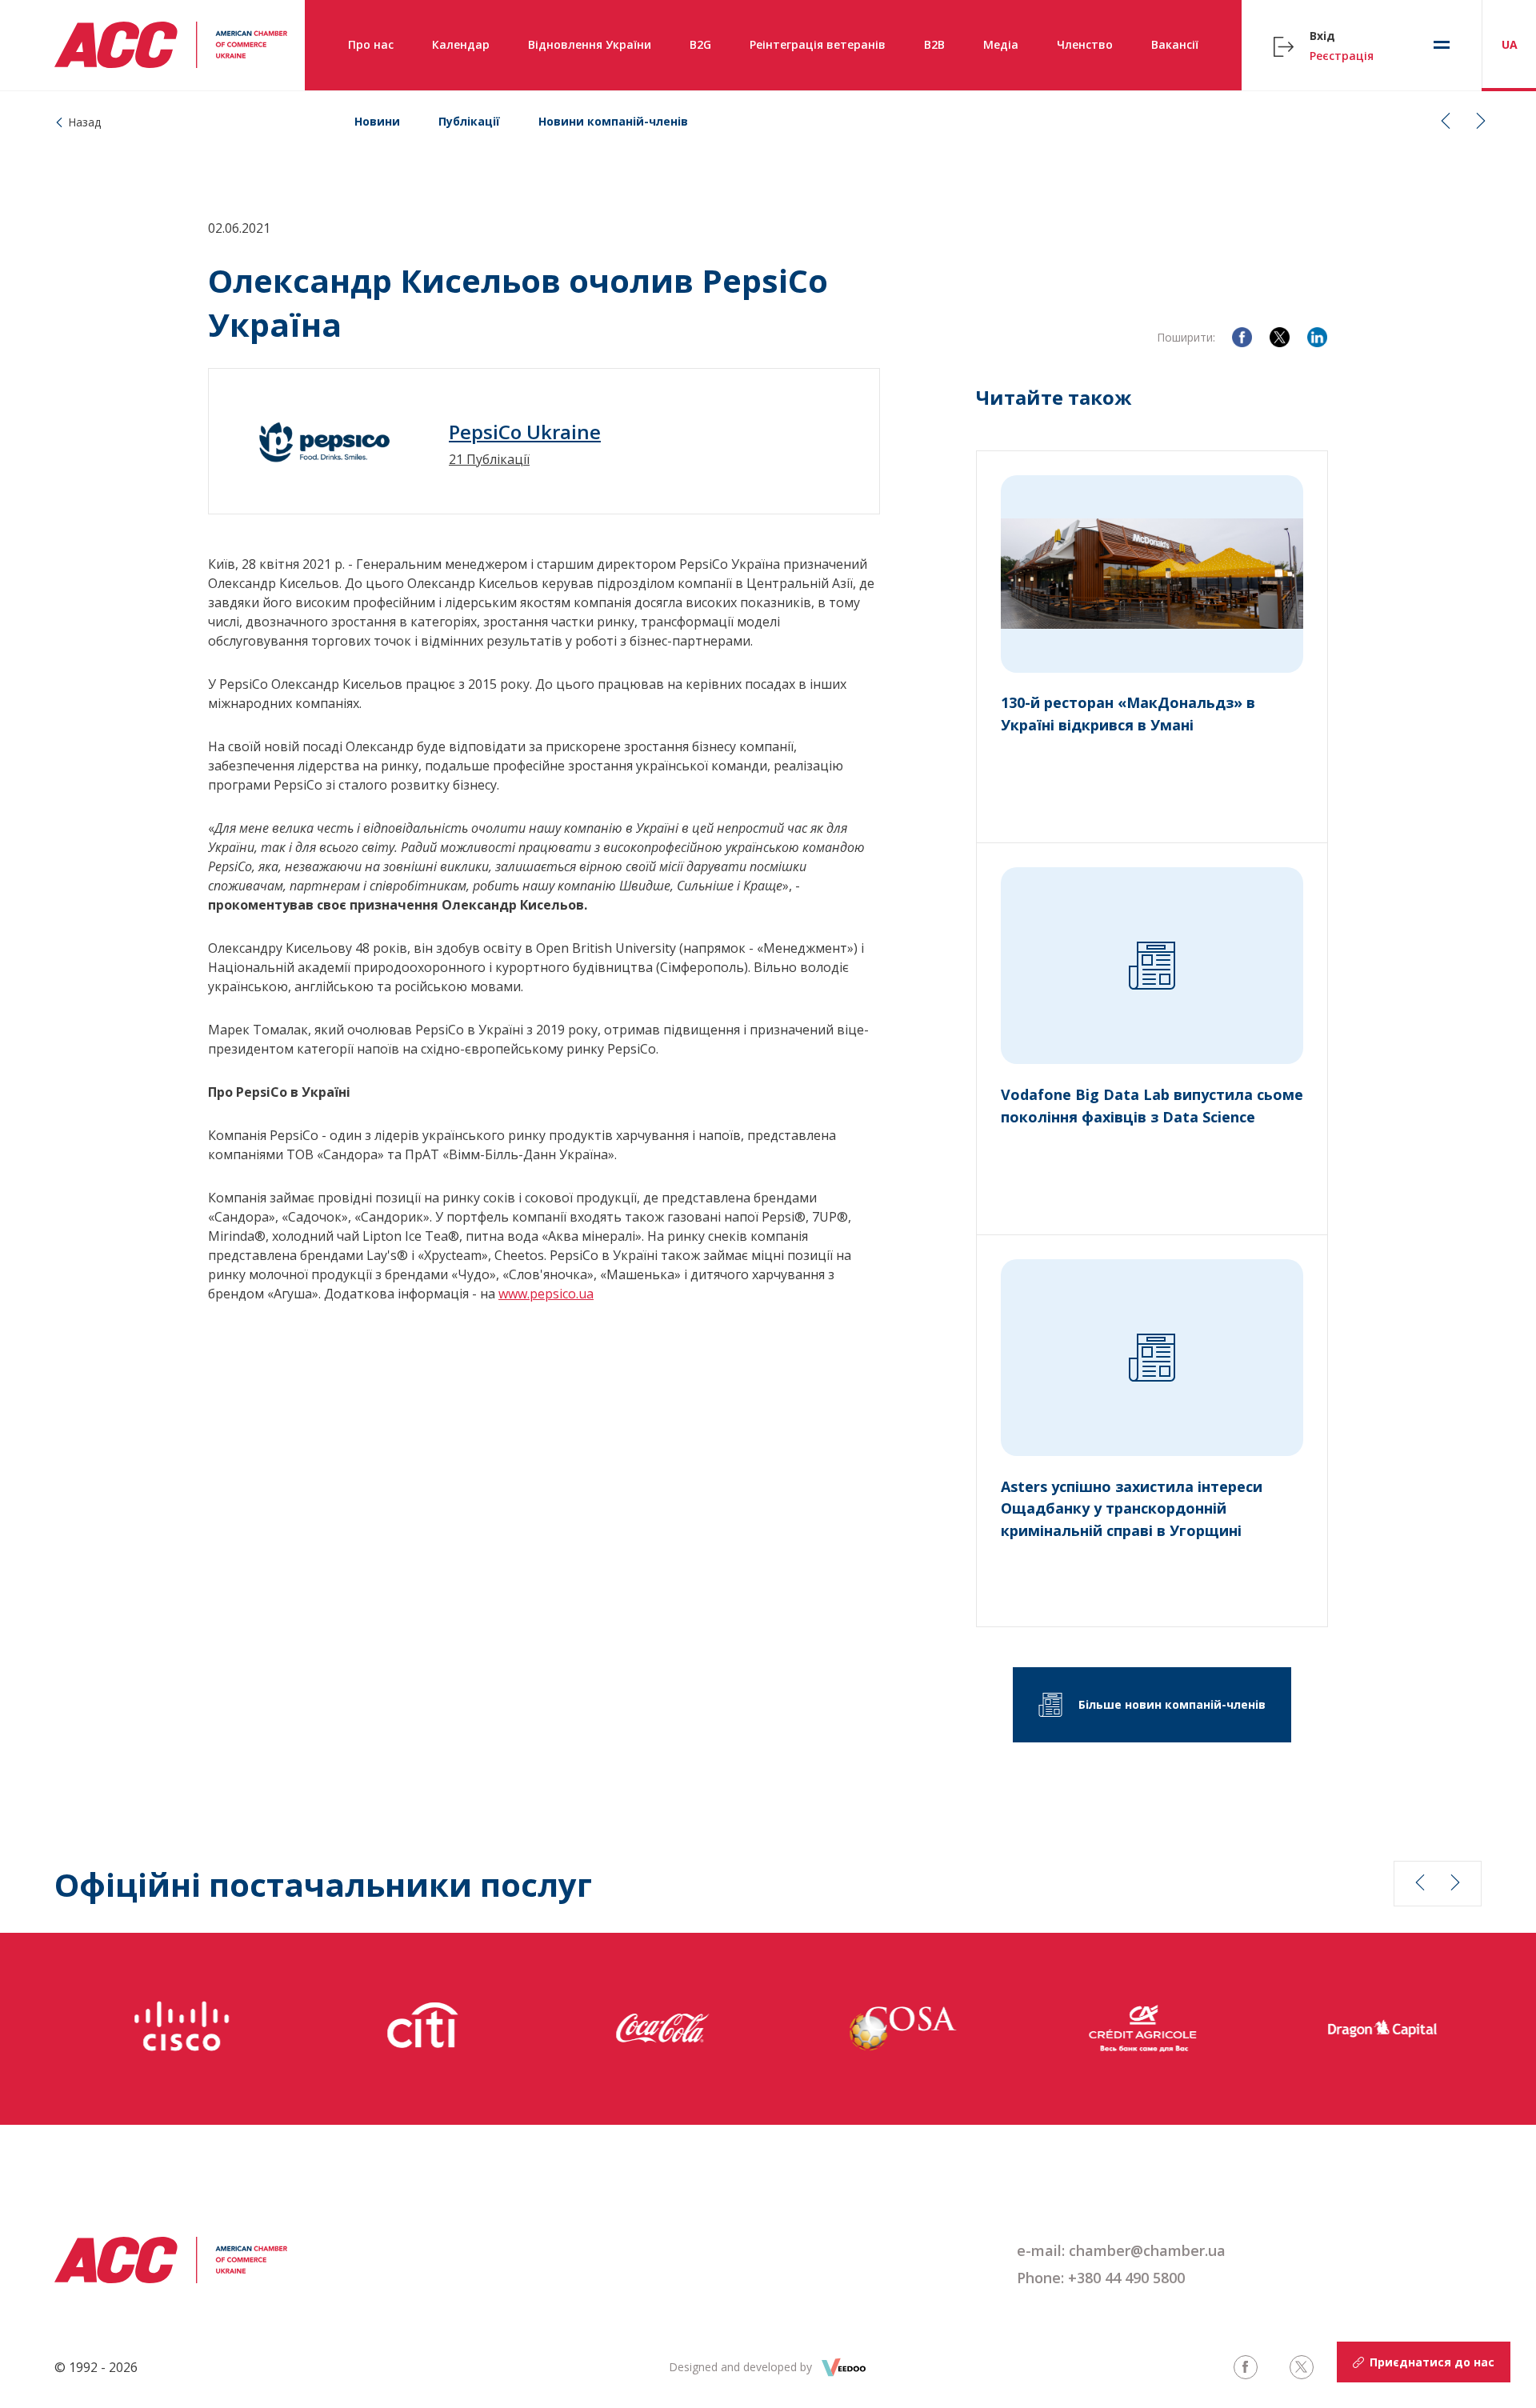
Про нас (371, 44)
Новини (377, 121)
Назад (84, 122)
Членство (1085, 44)
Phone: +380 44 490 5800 (1101, 2278)
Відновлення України (590, 44)
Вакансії (1175, 44)
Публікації (469, 121)
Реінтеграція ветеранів (818, 44)
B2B (934, 44)
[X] (1280, 337)
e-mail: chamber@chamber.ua (1121, 2250)
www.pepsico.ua (546, 1294)
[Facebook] (1242, 337)
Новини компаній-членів (613, 121)
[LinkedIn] (1317, 337)
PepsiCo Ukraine (525, 432)
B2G (700, 44)
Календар (461, 44)
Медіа (1001, 44)
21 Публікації (489, 459)
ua (1510, 44)
